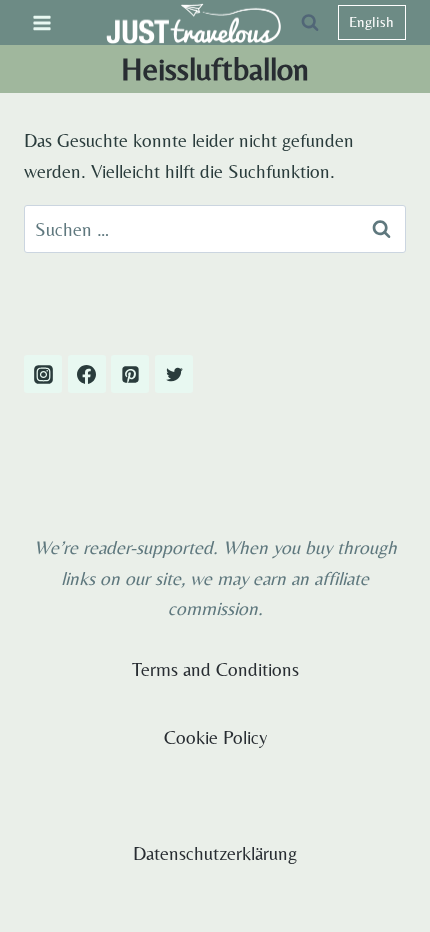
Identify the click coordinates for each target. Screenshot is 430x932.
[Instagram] (43, 374)
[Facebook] (87, 374)
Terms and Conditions (215, 669)
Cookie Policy (215, 737)
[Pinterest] (130, 374)
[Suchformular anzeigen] (310, 23)
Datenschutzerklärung (215, 853)
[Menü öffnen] (42, 22)
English (371, 21)
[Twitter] (174, 374)
